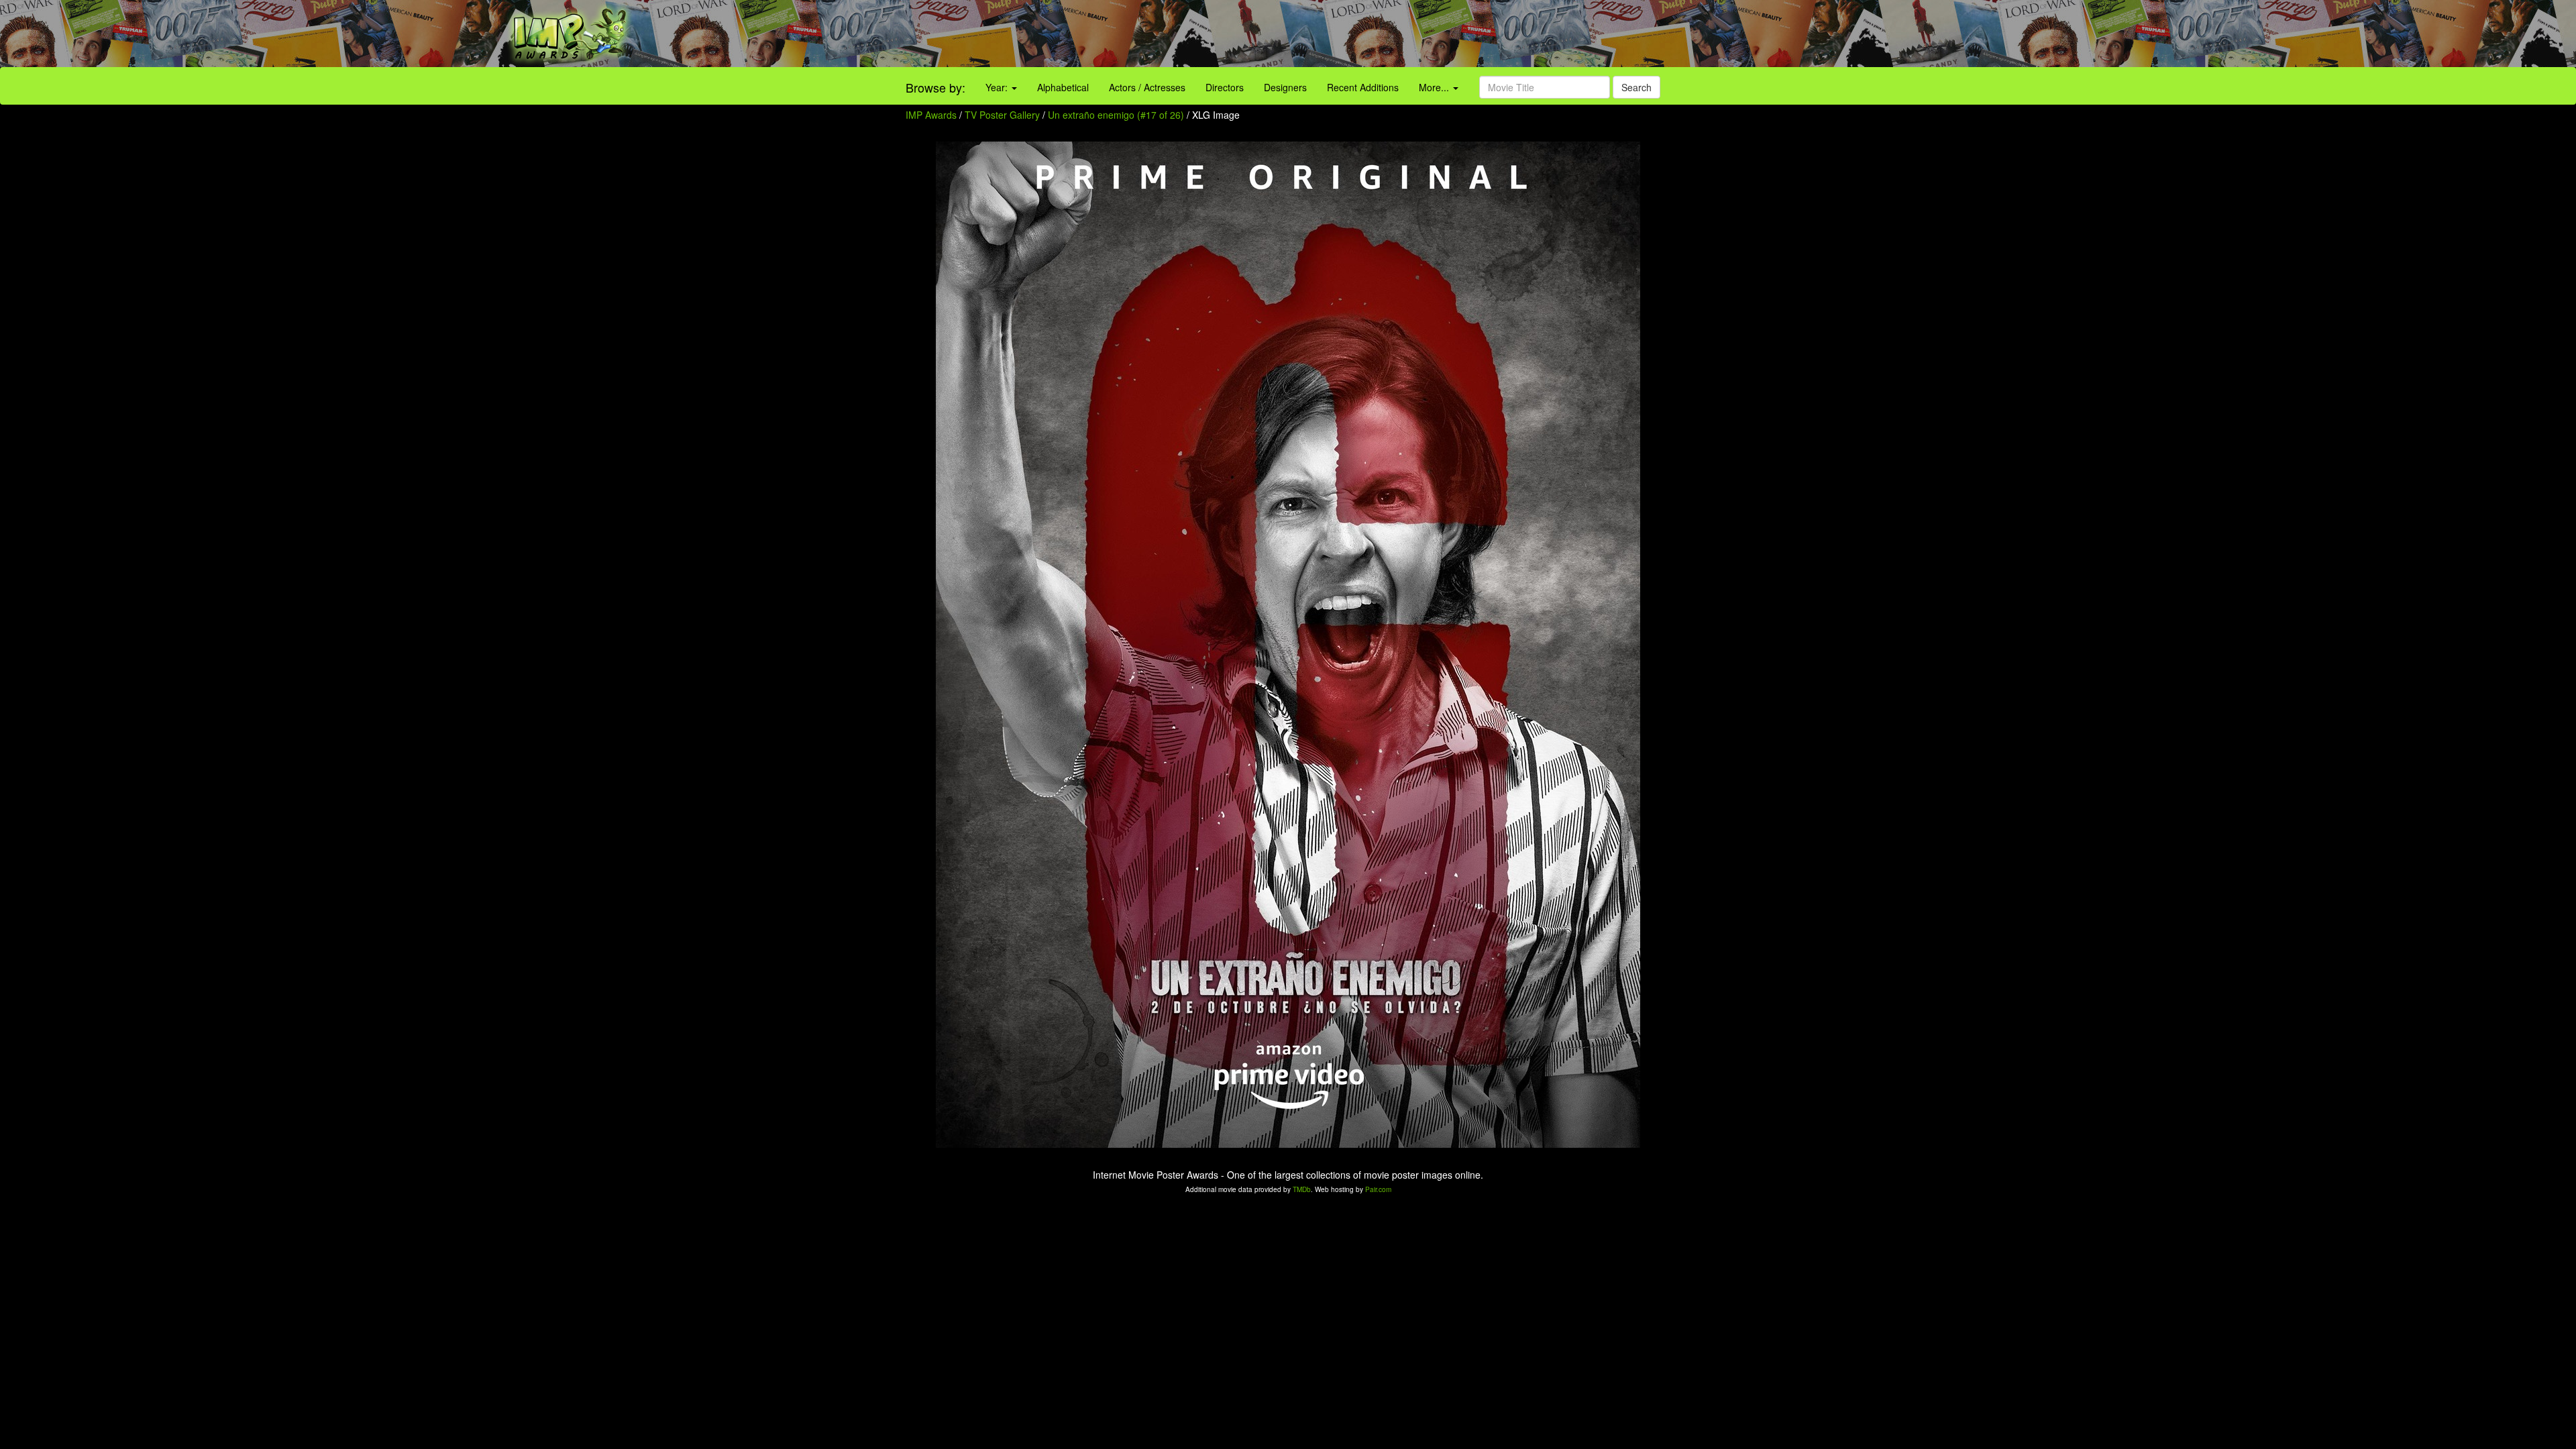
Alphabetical (1063, 87)
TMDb (1302, 1189)
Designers (1285, 87)
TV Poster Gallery (1002, 115)
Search (1636, 87)
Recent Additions (1363, 87)
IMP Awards (931, 115)
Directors (1225, 87)
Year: (998, 87)
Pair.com (1378, 1189)
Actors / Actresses (1147, 87)
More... (1435, 87)
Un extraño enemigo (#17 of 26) (1116, 115)
